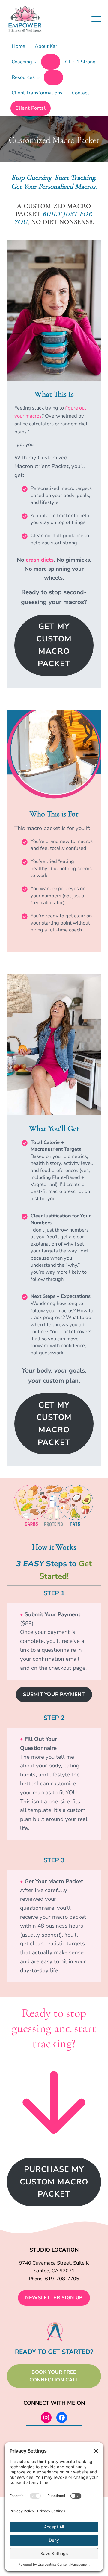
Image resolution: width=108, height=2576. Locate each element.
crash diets (40, 560)
